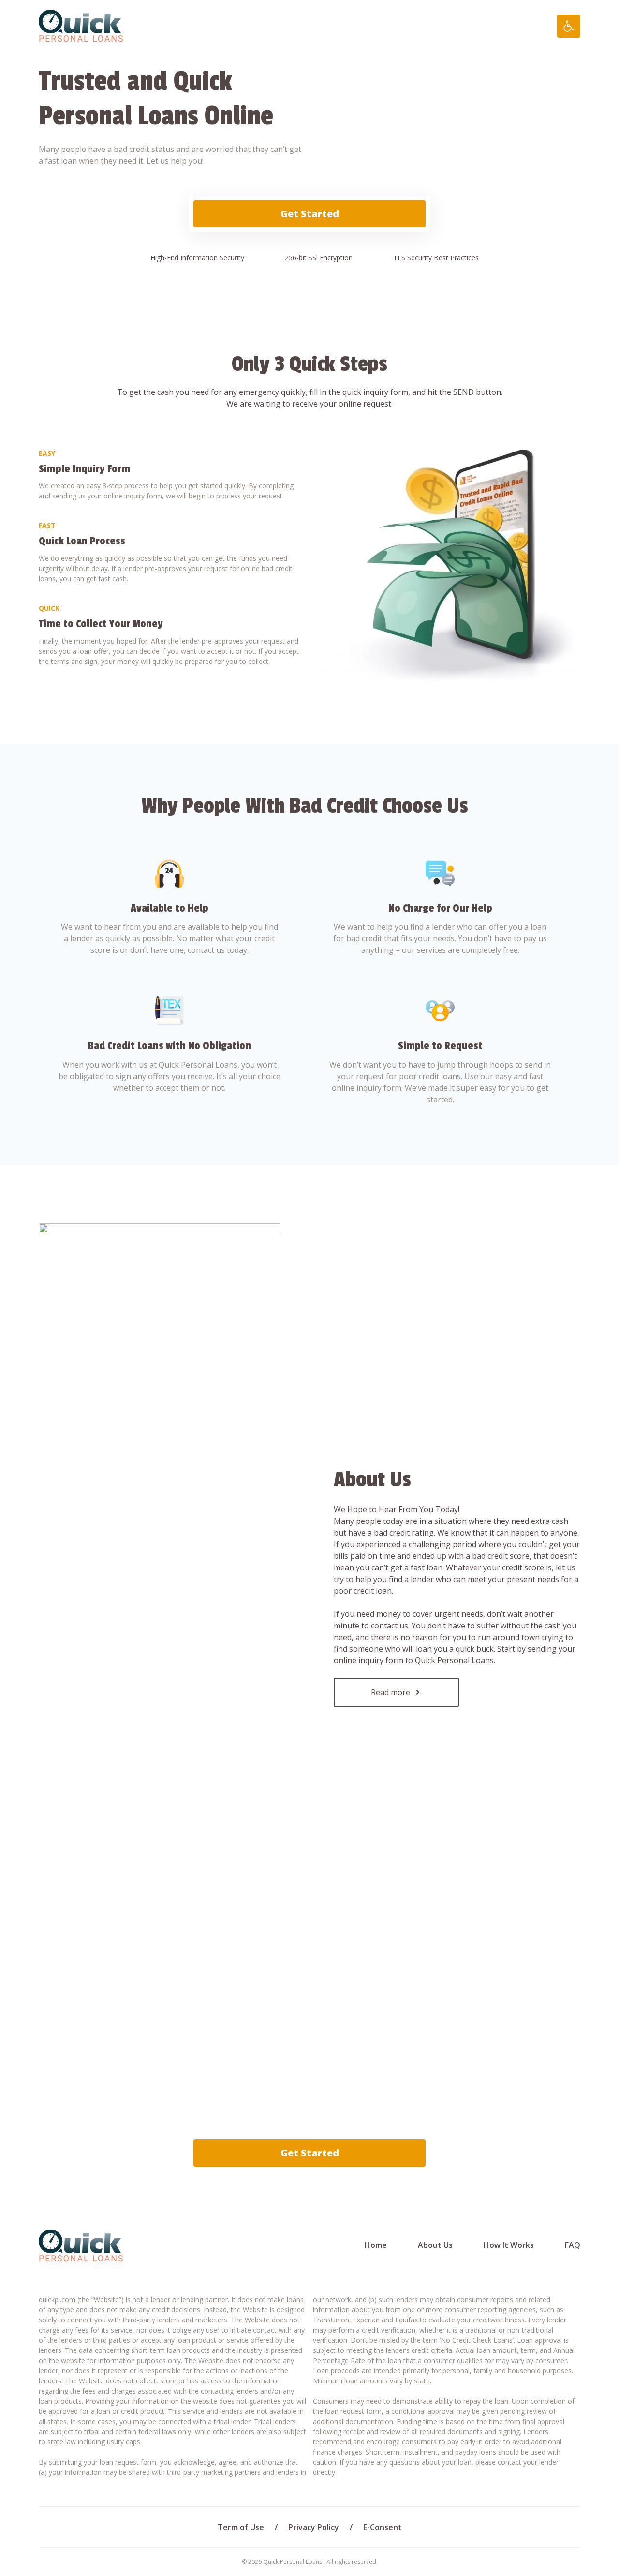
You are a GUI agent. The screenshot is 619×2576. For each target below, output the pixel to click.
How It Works (509, 2245)
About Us (435, 2245)
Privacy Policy (314, 2527)
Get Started (310, 214)
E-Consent (383, 2527)
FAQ (573, 2245)
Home (376, 2245)
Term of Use (241, 2527)
